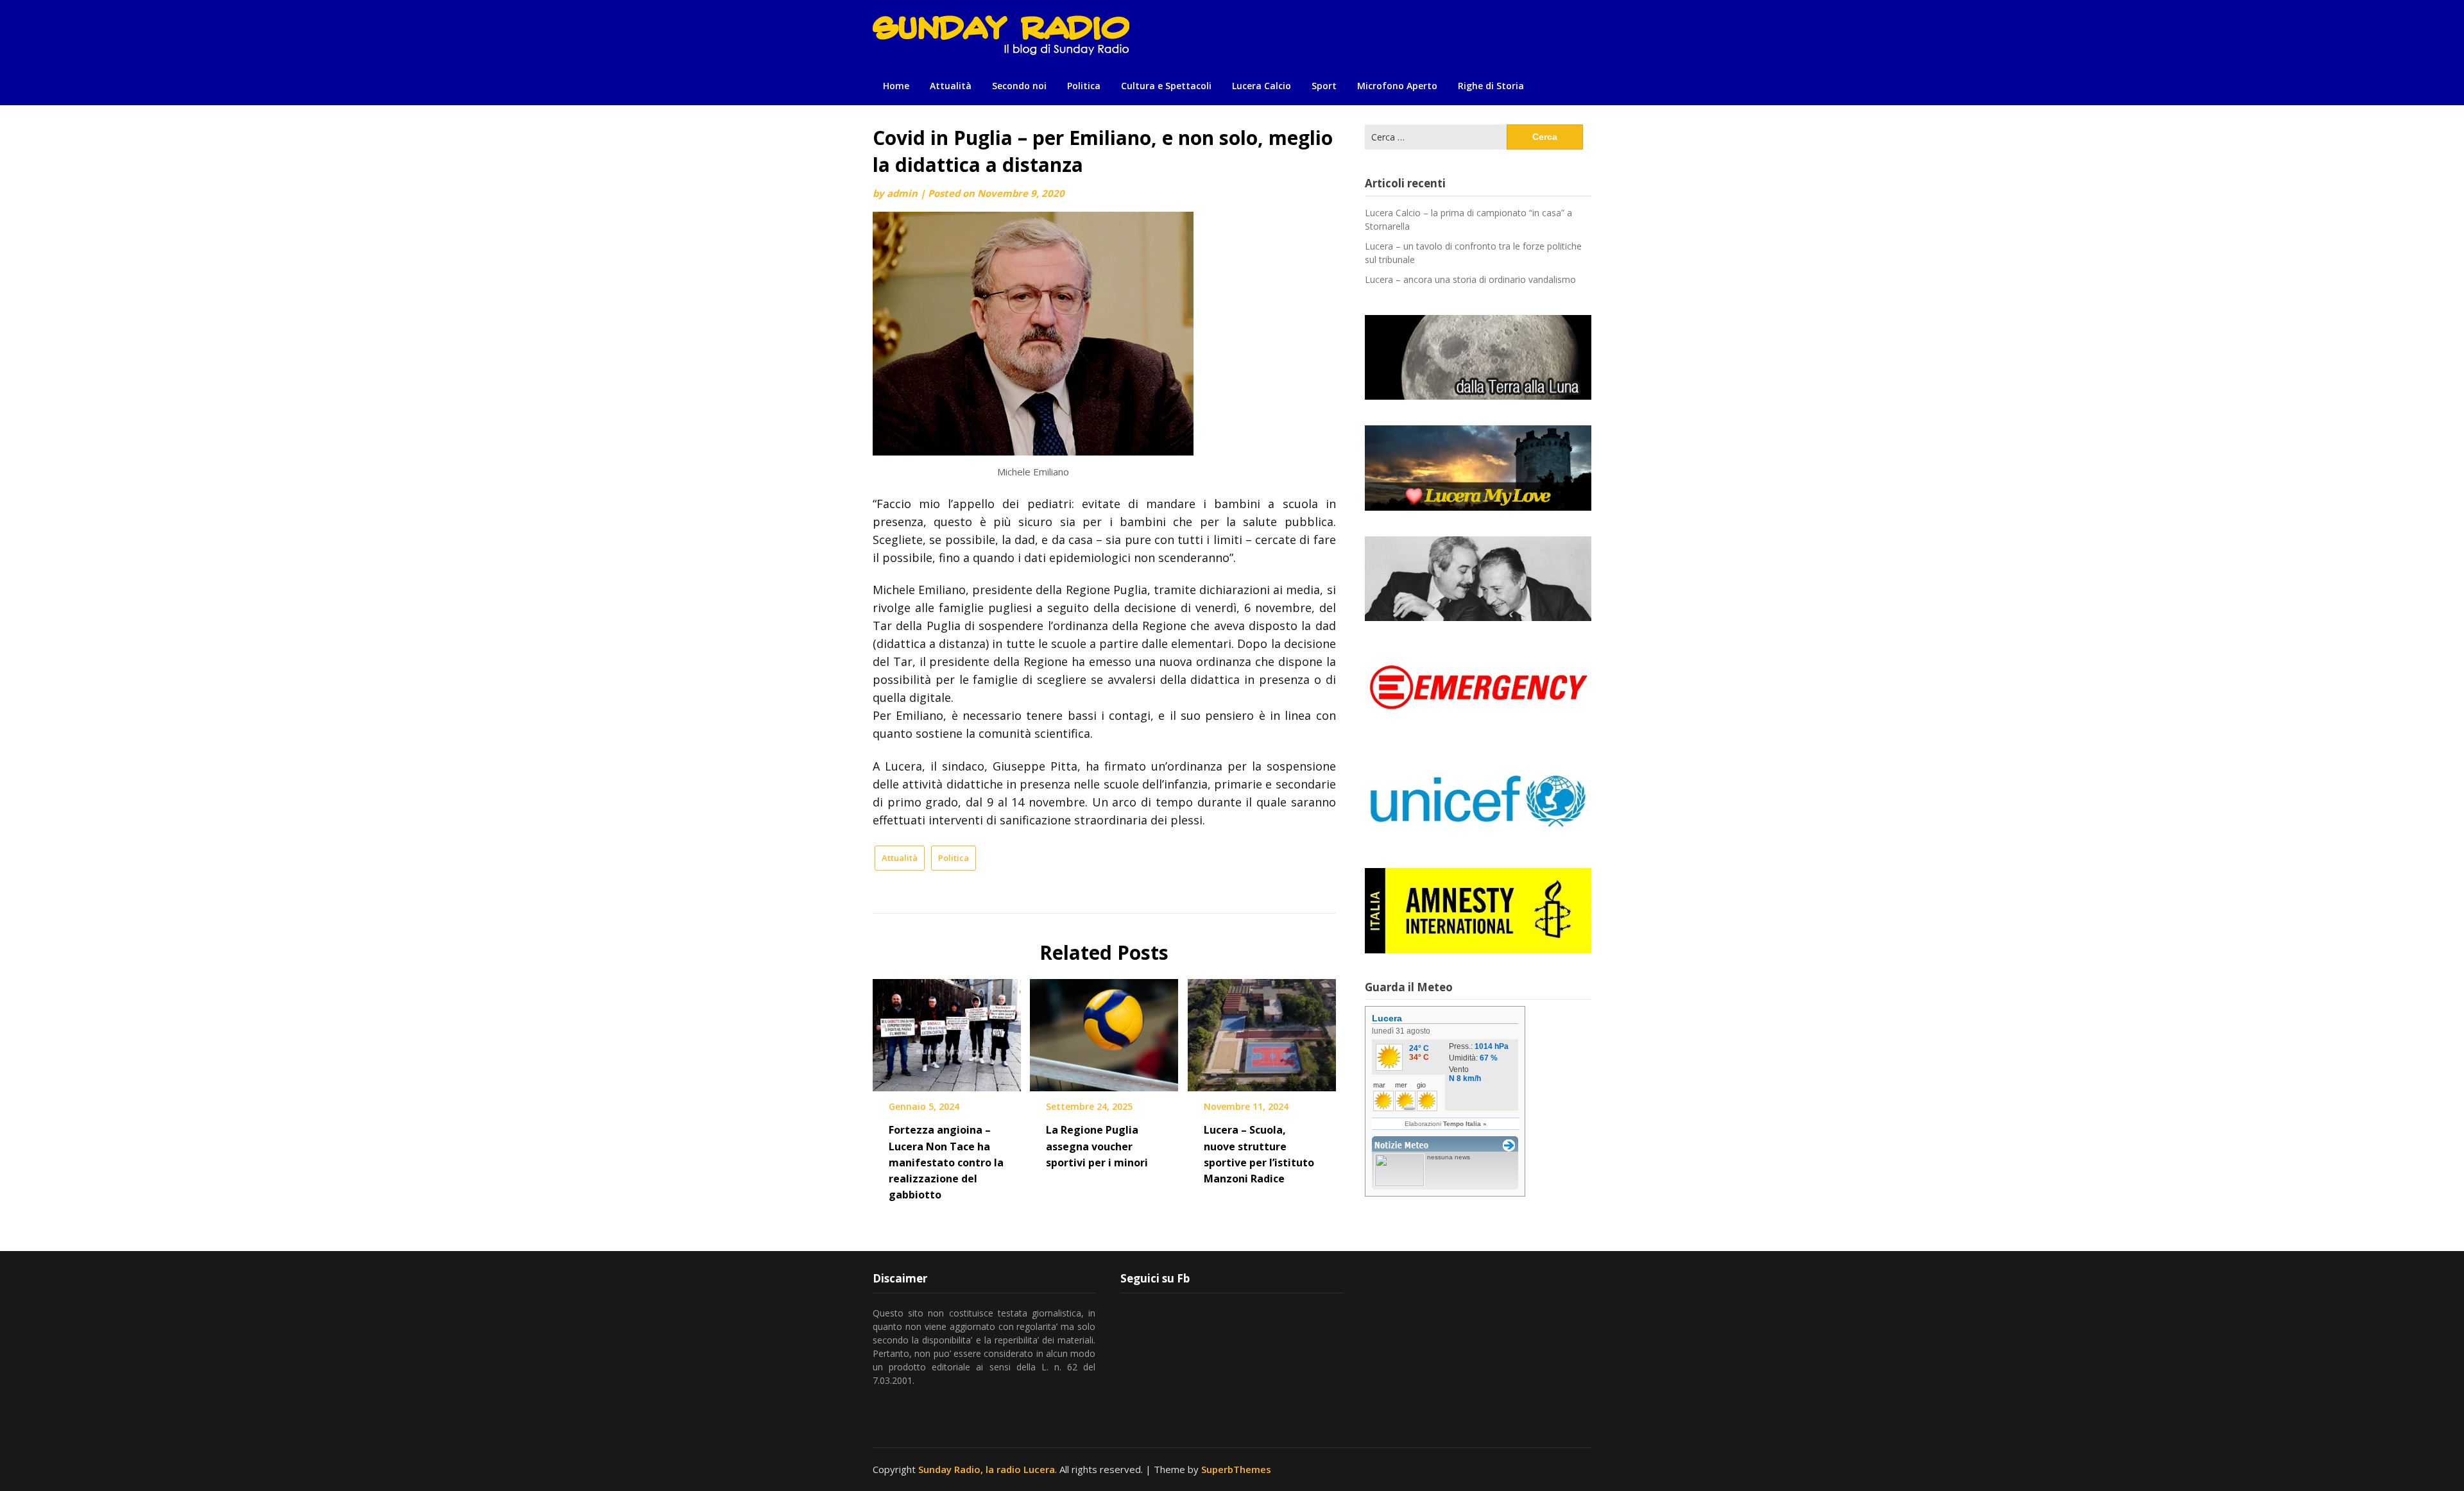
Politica (1084, 86)
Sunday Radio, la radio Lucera (987, 1469)
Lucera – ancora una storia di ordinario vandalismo (1470, 279)
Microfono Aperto (1397, 86)
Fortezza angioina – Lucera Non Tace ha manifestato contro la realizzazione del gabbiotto (946, 1162)
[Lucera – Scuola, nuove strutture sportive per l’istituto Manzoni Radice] (1262, 1031)
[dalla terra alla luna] (1478, 357)
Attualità (951, 86)
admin (902, 193)
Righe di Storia (1491, 86)
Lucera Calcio (1262, 86)
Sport (1324, 86)
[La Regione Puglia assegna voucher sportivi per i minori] (1104, 1031)
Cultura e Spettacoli (1166, 86)
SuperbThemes (1236, 1469)
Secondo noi (1019, 86)
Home (896, 86)
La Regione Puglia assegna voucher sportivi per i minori (1097, 1146)
